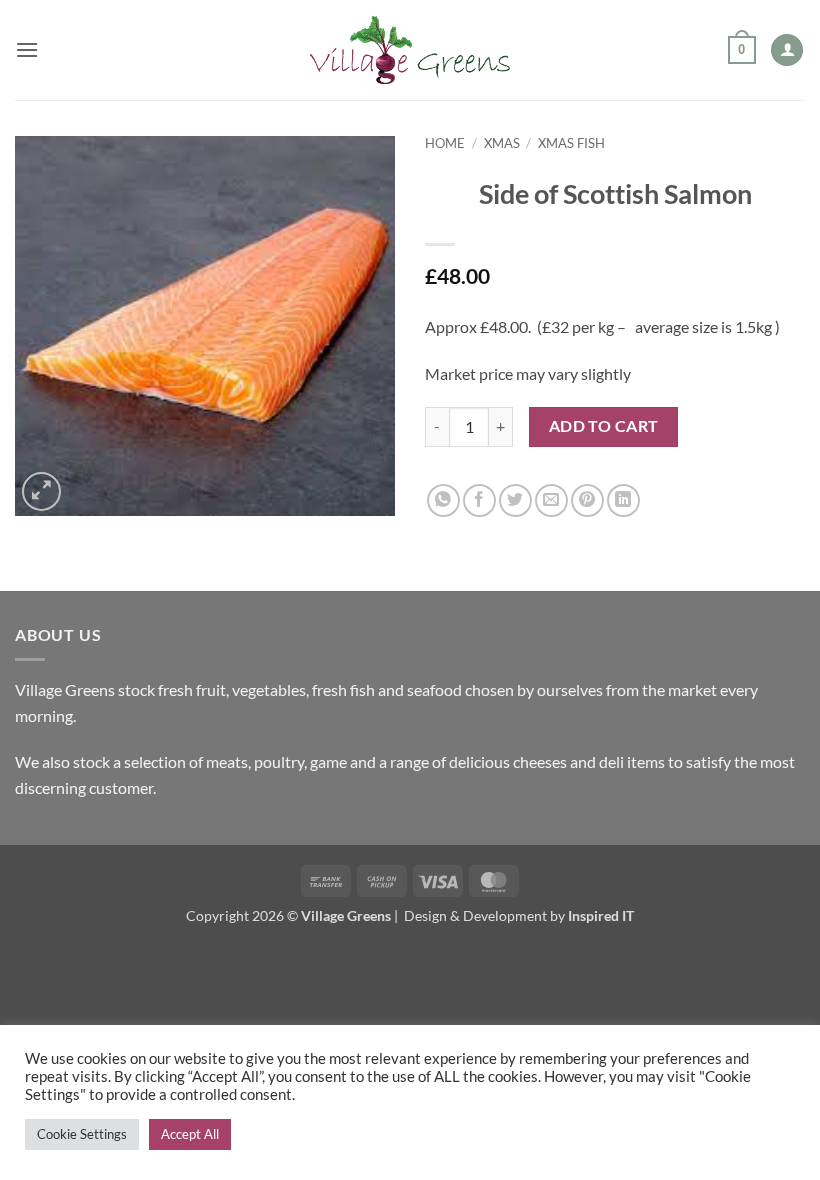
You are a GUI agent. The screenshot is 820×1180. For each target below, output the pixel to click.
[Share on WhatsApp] (443, 500)
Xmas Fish (571, 143)
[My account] (787, 50)
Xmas (502, 143)
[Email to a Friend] (551, 500)
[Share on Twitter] (515, 500)
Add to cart (604, 426)
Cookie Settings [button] (82, 1134)
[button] (27, 49)
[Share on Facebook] (479, 500)
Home (445, 143)
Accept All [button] (190, 1134)
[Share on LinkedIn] (623, 500)
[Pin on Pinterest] (587, 500)
